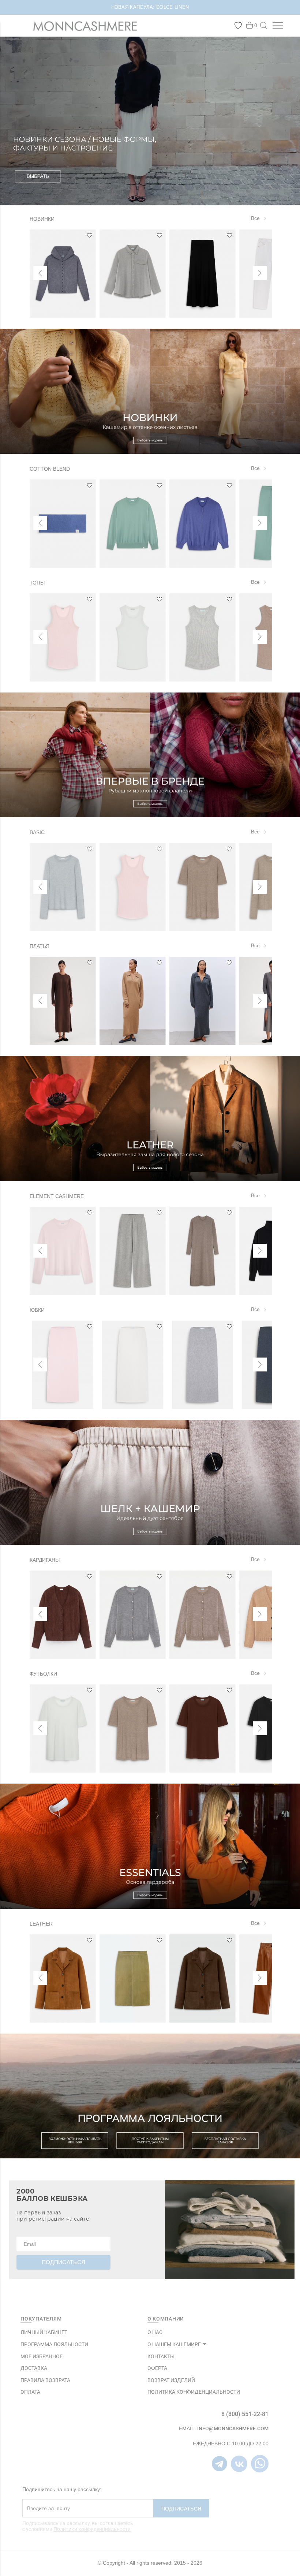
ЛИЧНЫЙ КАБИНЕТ (44, 2332)
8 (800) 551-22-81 (245, 2414)
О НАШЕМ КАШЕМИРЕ (174, 2344)
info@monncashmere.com (233, 2428)
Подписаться (181, 2509)
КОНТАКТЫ (161, 2356)
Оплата (30, 2392)
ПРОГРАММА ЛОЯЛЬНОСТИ (54, 2344)
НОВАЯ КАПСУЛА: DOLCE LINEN (150, 7)
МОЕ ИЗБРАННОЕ (42, 2356)
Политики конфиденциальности (92, 2529)
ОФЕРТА (157, 2368)
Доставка (34, 2368)
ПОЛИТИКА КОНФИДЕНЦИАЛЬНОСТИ (194, 2392)
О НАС (155, 2332)
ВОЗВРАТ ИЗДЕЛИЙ (171, 2380)
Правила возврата (45, 2380)
